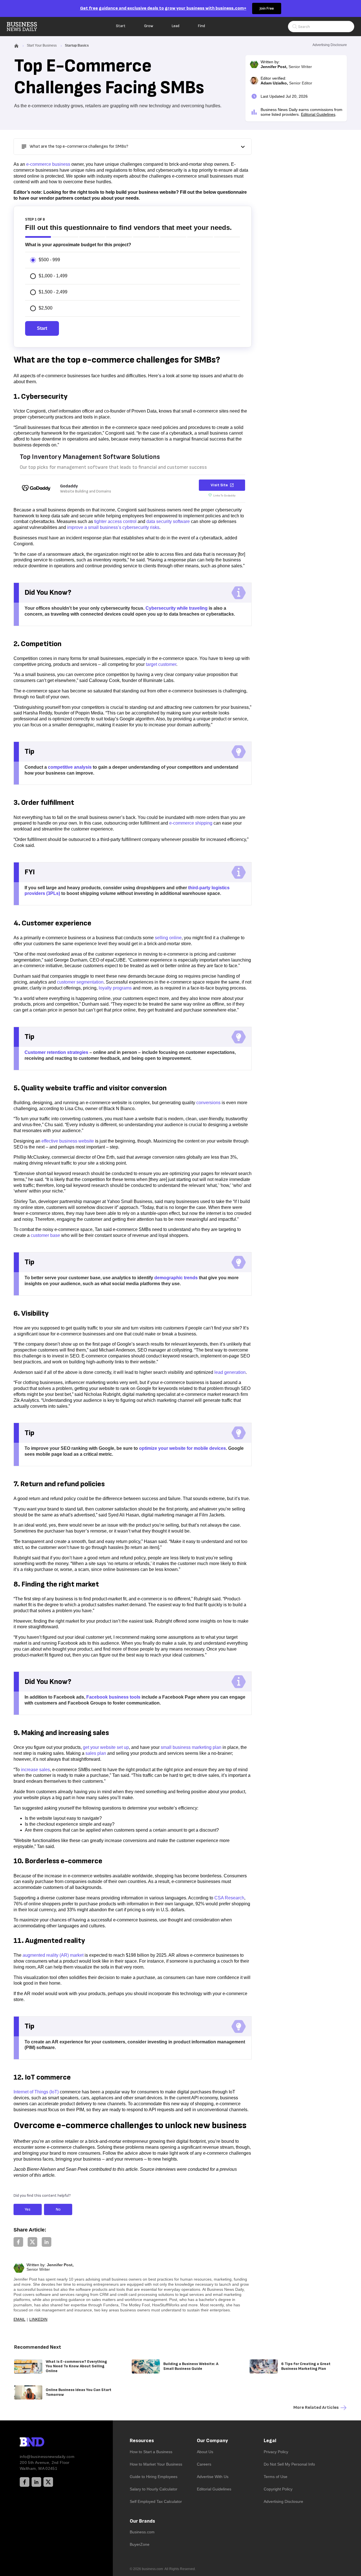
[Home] (27, 27)
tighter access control (115, 521)
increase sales (35, 1770)
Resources (142, 2441)
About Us (205, 2452)
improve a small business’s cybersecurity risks (113, 527)
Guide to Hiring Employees (154, 2477)
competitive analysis (70, 767)
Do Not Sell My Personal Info (289, 2464)
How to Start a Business (151, 2452)
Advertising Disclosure (283, 2501)
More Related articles (316, 2408)
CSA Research (229, 1898)
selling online (168, 938)
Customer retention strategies (56, 1052)
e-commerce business (48, 164)
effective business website (68, 1141)
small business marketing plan (191, 1747)
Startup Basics (77, 45)
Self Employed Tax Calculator (156, 2501)
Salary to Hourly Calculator (154, 2489)
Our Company (212, 2441)
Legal (270, 2441)
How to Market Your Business (156, 2464)
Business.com (142, 2532)
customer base (45, 1235)
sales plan (96, 1753)
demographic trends (176, 1278)
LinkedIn (38, 2319)
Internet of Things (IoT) (36, 2092)
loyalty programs (115, 988)
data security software (168, 521)
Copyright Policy (278, 2489)
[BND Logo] (44, 2443)
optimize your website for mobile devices (182, 1448)
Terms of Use (276, 2477)
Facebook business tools (113, 1697)
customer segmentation (80, 982)
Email (19, 2319)
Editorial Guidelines (318, 114)
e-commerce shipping (191, 823)
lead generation (230, 1372)
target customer (161, 664)
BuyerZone (140, 2544)
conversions (208, 1103)
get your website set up (106, 1747)
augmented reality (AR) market (53, 1955)
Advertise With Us (213, 2477)
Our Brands (142, 2521)
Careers (204, 2464)
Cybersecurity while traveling (177, 608)
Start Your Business (42, 45)
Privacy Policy (276, 2452)
